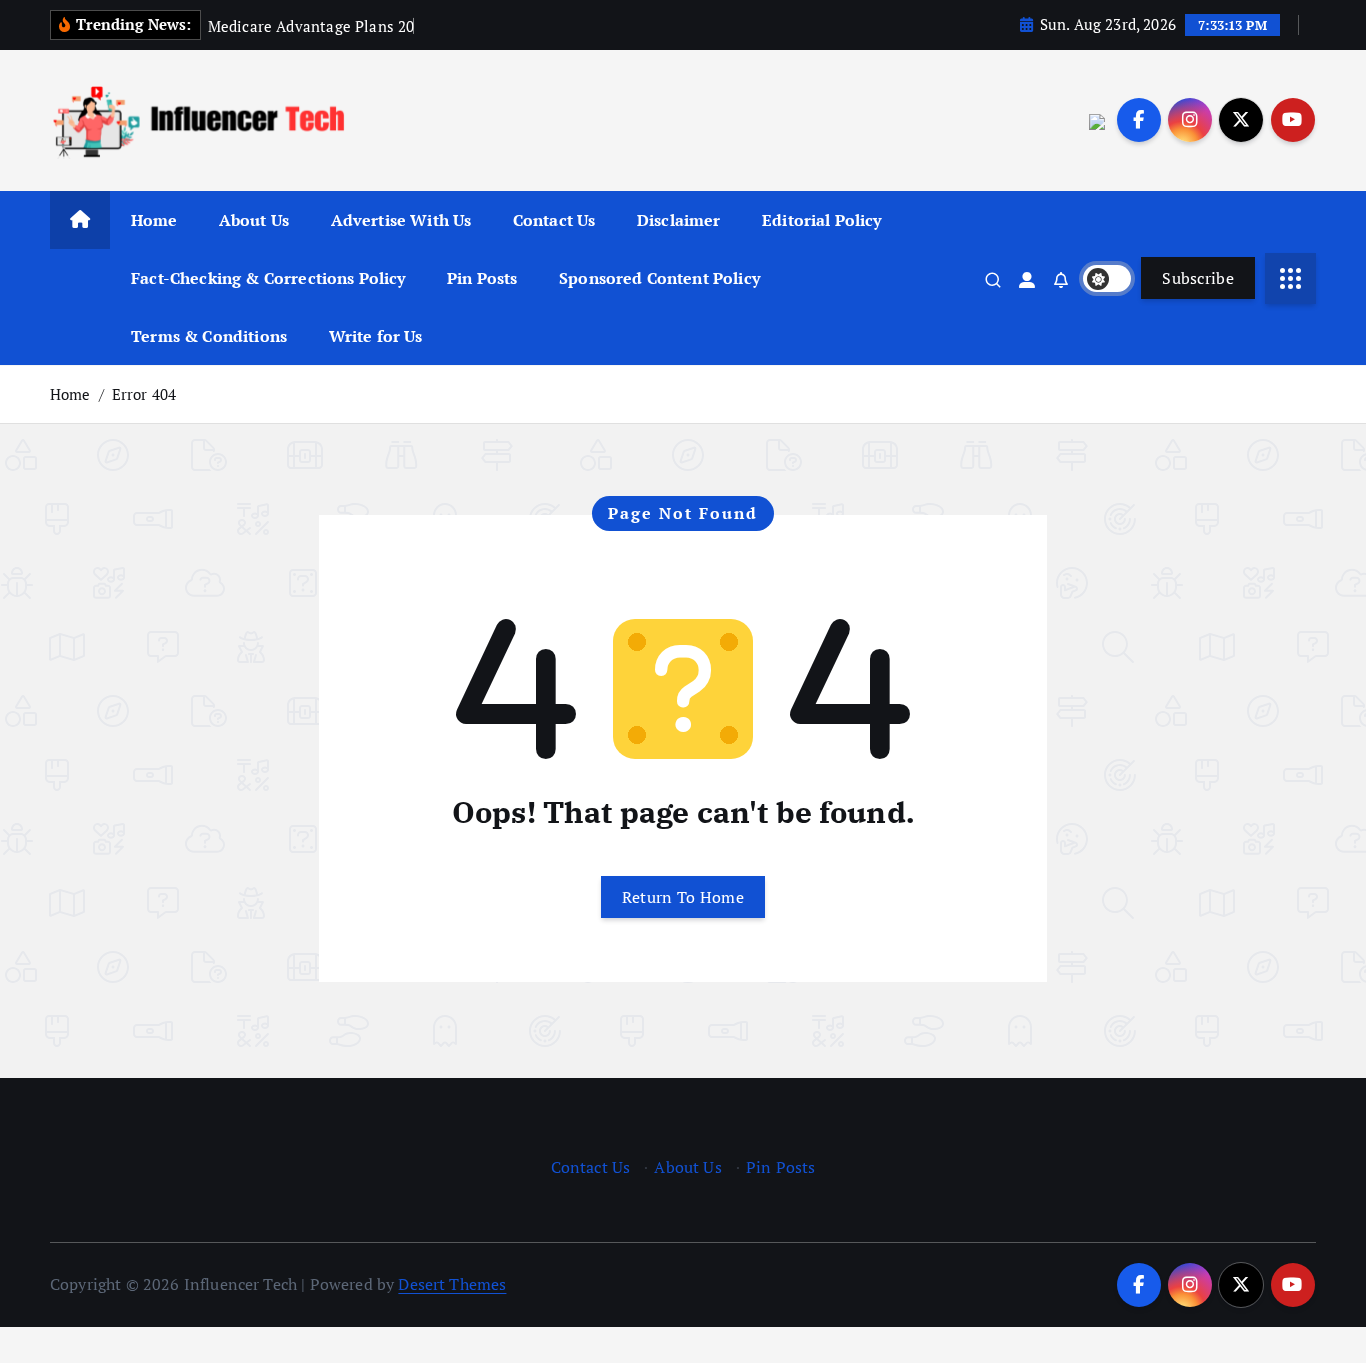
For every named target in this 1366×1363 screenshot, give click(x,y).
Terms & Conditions (209, 336)
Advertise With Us (401, 220)
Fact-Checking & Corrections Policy (268, 278)
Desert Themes (452, 1284)
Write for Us (376, 336)
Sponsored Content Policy (659, 278)
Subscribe (1198, 278)
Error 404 (144, 394)
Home (154, 220)
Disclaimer (679, 220)
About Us (254, 220)
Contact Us (554, 220)
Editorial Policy (822, 220)
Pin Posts (482, 278)
